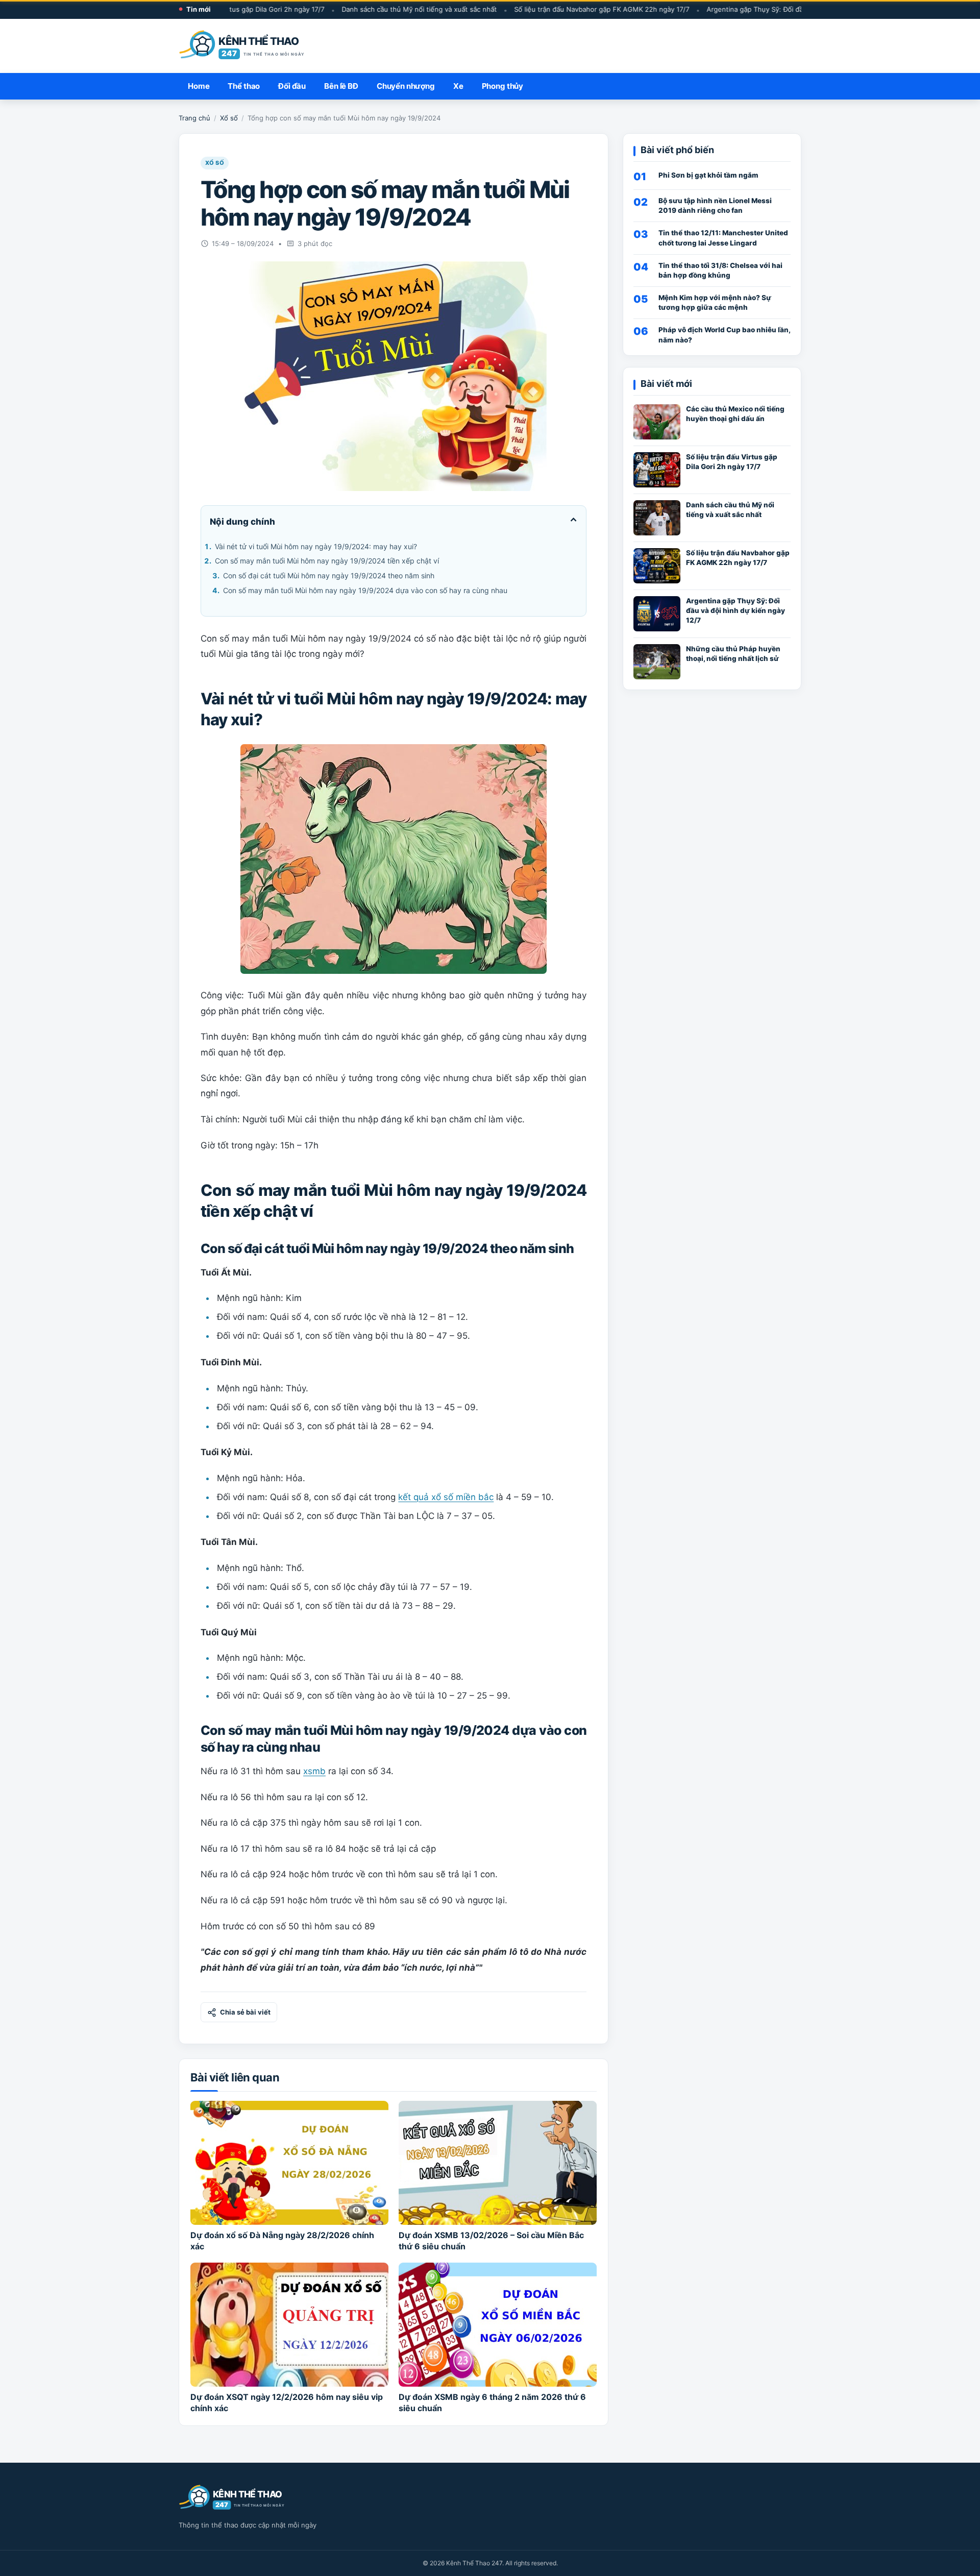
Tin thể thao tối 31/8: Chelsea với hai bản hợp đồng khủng (720, 270)
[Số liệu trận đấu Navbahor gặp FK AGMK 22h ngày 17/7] (657, 566)
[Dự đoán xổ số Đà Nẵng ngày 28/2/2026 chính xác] (289, 2163)
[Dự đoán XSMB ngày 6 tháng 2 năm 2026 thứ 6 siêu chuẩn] (498, 2325)
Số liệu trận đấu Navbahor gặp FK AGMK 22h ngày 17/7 (574, 9)
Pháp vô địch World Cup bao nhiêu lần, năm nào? (724, 335)
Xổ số (229, 118)
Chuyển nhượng (406, 86)
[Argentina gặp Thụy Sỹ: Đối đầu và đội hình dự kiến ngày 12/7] (657, 614)
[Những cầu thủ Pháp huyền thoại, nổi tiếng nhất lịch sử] (657, 662)
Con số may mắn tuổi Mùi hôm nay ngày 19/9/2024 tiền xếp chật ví (327, 561)
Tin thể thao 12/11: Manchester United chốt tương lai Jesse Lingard (723, 238)
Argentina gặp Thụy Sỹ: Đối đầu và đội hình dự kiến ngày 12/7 (777, 9)
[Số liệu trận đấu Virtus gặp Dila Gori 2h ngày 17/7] (657, 470)
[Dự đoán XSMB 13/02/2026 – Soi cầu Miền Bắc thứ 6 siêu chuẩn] (498, 2163)
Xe (458, 86)
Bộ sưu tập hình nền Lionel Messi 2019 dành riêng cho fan (715, 205)
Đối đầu (292, 86)
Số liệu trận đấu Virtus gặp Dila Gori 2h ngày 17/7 (732, 462)
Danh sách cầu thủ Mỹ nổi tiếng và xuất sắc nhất (391, 9)
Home (199, 86)
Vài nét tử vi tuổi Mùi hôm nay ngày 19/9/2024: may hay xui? (316, 546)
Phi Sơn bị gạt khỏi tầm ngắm (708, 175)
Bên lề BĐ (341, 86)
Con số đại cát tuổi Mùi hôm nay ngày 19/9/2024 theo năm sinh (329, 575)
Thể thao (244, 86)
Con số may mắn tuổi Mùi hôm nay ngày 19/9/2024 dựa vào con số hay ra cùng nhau (365, 590)
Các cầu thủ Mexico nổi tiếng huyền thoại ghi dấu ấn (735, 414)
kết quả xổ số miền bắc (446, 1497)
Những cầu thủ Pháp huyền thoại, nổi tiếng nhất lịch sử (733, 654)
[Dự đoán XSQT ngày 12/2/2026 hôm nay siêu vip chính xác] (289, 2325)
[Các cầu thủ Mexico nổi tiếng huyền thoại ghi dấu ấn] (657, 422)
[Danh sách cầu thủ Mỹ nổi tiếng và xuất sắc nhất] (657, 518)
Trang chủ (194, 118)
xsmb (314, 1771)
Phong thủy (503, 86)
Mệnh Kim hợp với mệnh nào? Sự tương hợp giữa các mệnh (715, 302)
